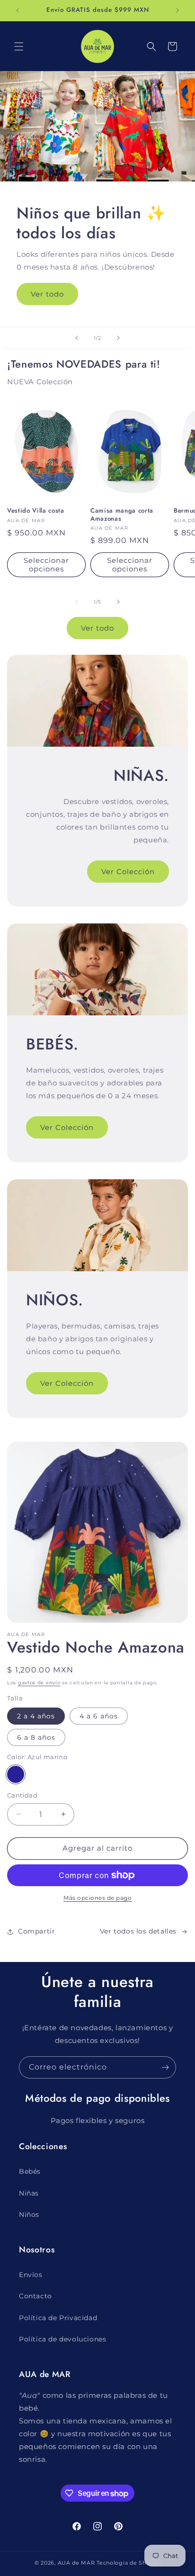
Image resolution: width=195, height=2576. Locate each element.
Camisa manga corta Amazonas (122, 515)
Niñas (29, 2193)
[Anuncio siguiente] (177, 10)
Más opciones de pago (97, 1898)
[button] (19, 46)
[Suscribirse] (165, 2067)
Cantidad (22, 1795)
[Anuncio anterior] (18, 10)
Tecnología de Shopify (129, 2563)
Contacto (35, 2296)
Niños (29, 2214)
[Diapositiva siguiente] (118, 338)
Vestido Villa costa (36, 511)
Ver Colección (128, 872)
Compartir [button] (36, 1931)
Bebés (30, 2171)
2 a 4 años (36, 1716)
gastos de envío (39, 1683)
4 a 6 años (99, 1716)
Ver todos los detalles (138, 1931)
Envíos (31, 2275)
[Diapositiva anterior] (77, 338)
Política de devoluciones (62, 2339)
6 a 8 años (36, 1737)
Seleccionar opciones (46, 565)
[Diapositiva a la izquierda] (77, 602)
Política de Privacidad (58, 2318)
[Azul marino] (16, 1774)
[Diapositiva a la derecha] (118, 602)
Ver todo (47, 294)
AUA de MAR (76, 2563)
